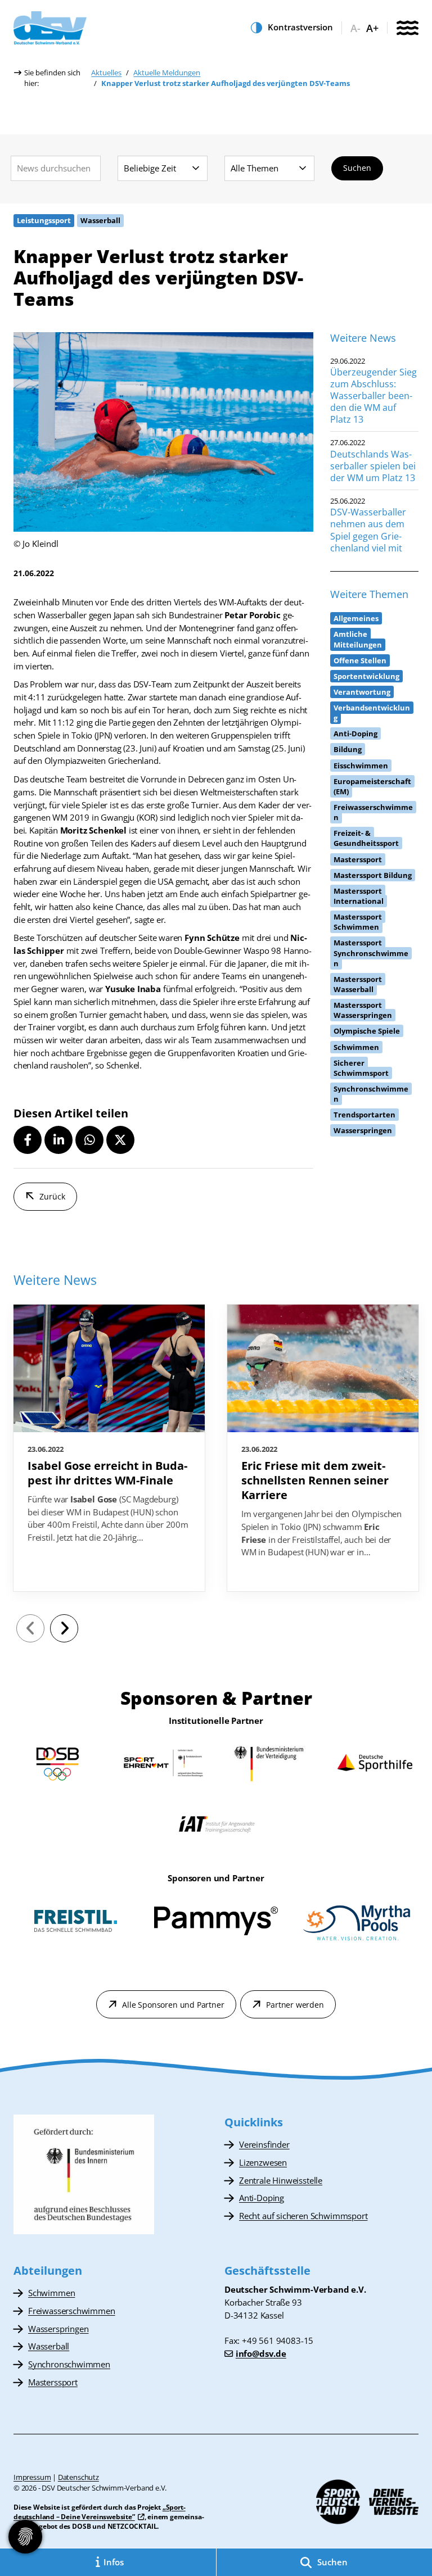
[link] (109, 1448)
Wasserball (49, 2346)
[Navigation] (407, 29)
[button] (28, 1140)
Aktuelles (106, 73)
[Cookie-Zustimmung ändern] (25, 2537)
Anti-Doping (262, 2198)
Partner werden (295, 2005)
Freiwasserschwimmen (72, 2311)
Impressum (32, 2477)
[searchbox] (56, 168)
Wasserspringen (58, 2329)
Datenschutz (78, 2477)
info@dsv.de (261, 2353)
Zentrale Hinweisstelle (281, 2180)
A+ (372, 28)
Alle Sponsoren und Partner (173, 2005)
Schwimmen (51, 2293)
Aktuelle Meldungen (167, 73)
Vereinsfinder (264, 2144)
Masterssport (53, 2382)
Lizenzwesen (263, 2162)
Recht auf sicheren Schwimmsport (303, 2216)
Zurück (52, 1196)
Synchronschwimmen (69, 2364)
